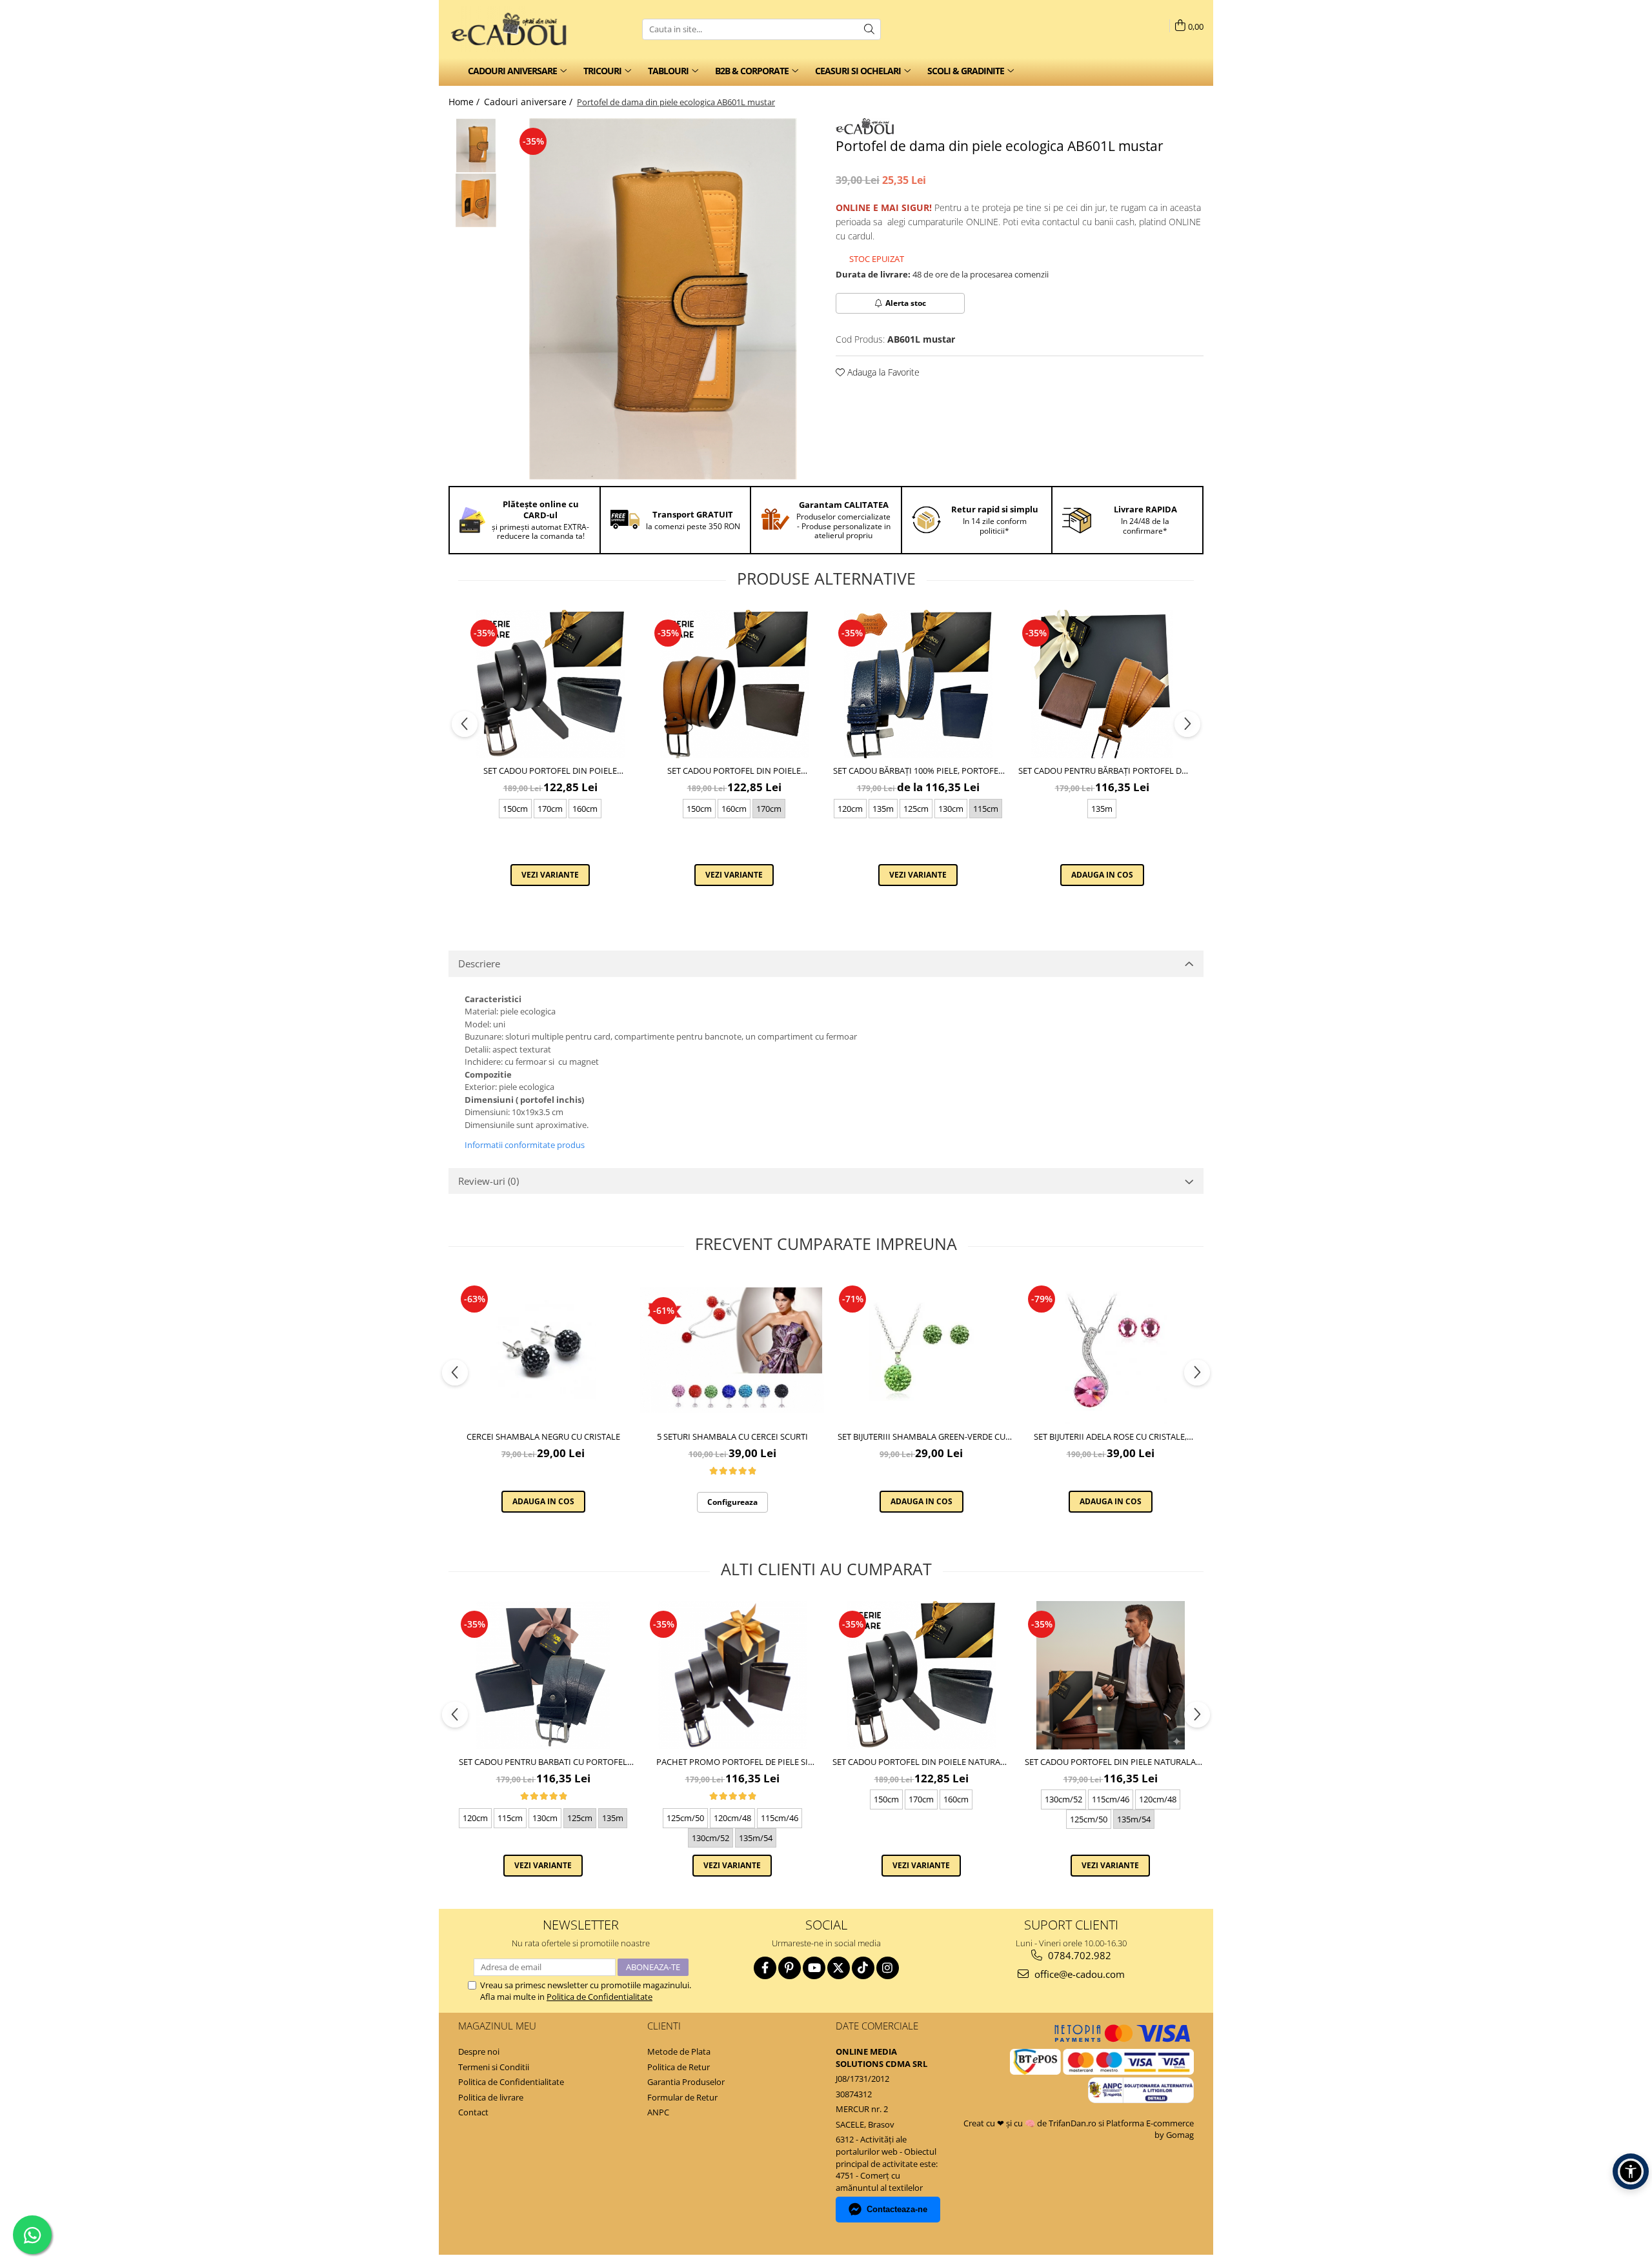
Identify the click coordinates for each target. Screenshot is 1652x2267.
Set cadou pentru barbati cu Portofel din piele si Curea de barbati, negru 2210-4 (543, 1762)
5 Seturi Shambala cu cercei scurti (732, 1436)
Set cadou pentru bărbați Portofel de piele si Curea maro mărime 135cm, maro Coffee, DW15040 (1102, 771)
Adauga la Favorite (882, 372)
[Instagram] (888, 1968)
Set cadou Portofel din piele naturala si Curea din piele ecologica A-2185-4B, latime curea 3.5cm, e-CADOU (1110, 1762)
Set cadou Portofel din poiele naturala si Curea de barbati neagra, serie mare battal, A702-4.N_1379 (550, 771)
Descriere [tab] (479, 963)
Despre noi (479, 2051)
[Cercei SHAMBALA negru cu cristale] (543, 1350)
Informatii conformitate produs (525, 1145)
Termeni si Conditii (494, 2067)
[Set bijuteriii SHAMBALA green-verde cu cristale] (921, 1350)
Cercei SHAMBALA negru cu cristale (543, 1436)
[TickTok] (863, 1968)
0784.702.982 (1078, 1955)
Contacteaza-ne (897, 2209)
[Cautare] (869, 29)
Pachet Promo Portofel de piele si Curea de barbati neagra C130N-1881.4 (732, 1762)
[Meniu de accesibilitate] (1631, 2171)
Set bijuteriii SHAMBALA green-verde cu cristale (922, 1436)
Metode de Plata (679, 2051)
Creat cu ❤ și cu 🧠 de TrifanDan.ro (1031, 2123)
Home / (465, 102)
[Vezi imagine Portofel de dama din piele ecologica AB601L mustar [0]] (476, 146)
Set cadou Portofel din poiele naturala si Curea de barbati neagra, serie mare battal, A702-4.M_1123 (734, 771)
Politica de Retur (679, 2067)
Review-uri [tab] (489, 1181)
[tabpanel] (663, 299)
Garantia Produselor (686, 2082)
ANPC (658, 2112)
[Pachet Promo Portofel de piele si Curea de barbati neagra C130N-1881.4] (732, 1675)
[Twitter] (839, 1968)
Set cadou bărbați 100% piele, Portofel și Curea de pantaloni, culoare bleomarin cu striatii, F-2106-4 (918, 771)
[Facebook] (765, 1968)
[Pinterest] (790, 1968)
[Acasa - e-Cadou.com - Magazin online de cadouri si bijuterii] (513, 29)
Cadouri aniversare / (529, 102)
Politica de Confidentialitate (599, 1997)
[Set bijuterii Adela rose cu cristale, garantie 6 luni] (1110, 1350)
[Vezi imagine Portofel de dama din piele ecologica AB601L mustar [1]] (476, 200)
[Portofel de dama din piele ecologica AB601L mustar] (663, 299)
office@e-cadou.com (1078, 1974)
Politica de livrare (491, 2097)
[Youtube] (814, 1968)
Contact (473, 2112)
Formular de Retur (682, 2097)
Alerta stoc (906, 303)
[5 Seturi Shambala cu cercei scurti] (732, 1350)
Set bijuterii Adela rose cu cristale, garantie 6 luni (1110, 1436)
